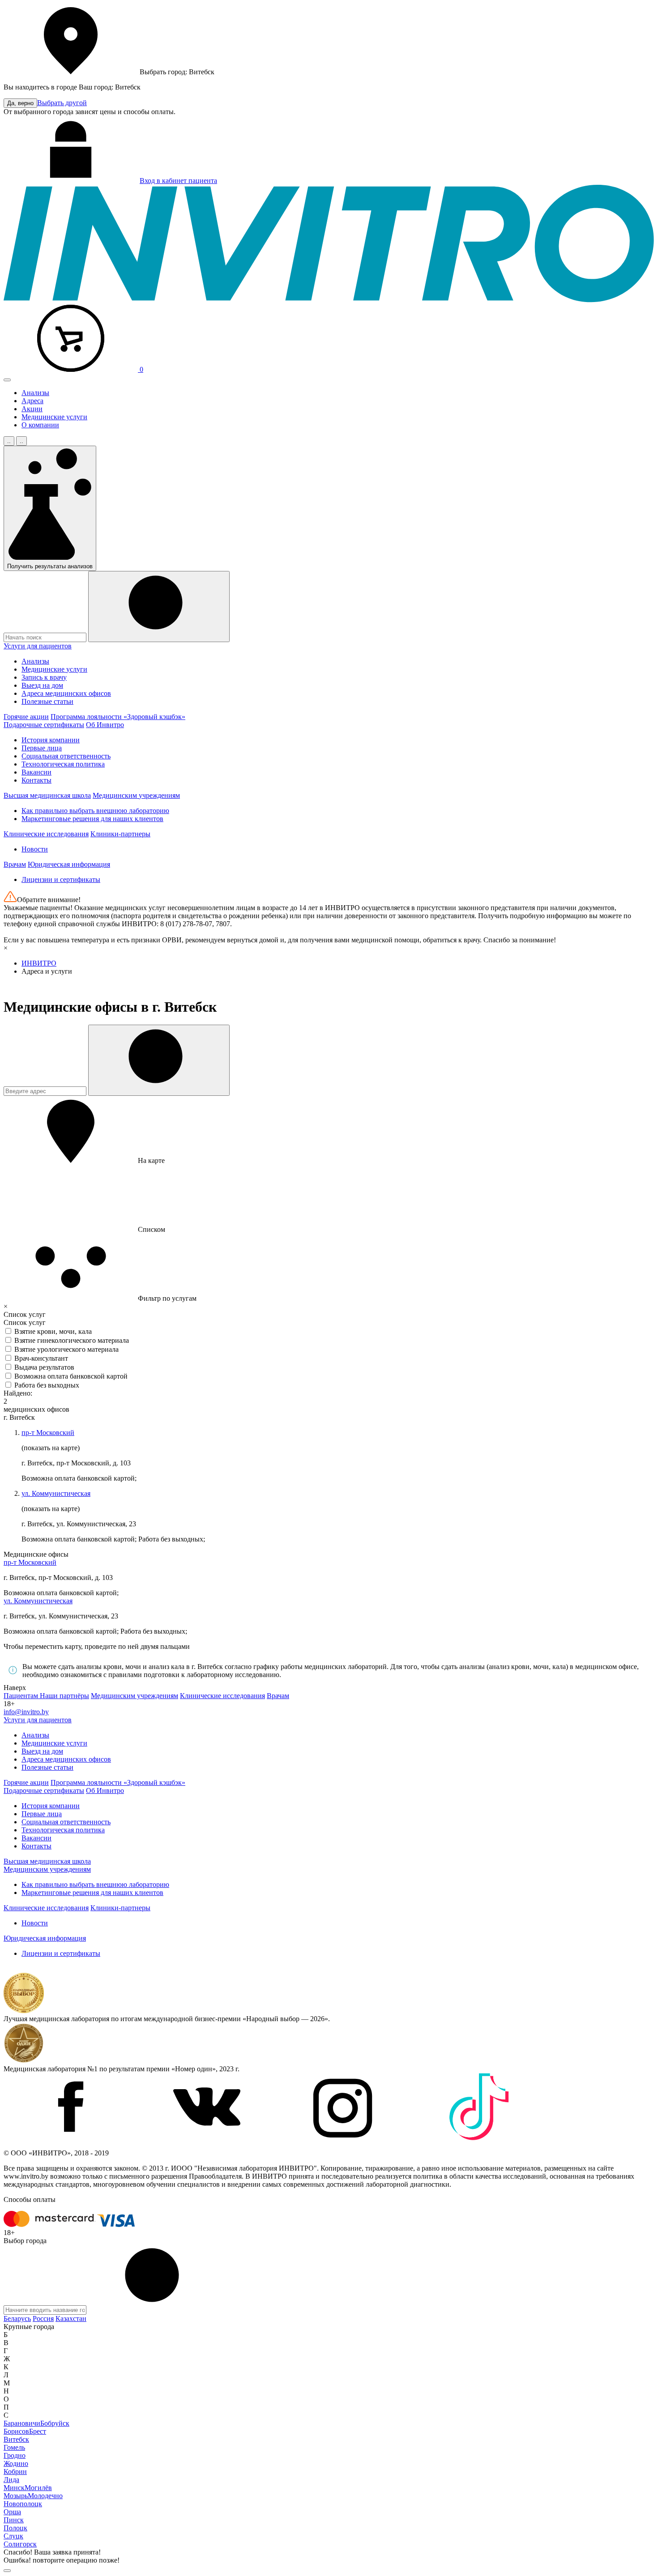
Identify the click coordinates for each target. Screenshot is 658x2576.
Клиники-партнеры (120, 834)
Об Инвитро (105, 725)
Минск (14, 2488)
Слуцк (13, 2536)
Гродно (15, 2455)
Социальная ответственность (66, 756)
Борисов (16, 2431)
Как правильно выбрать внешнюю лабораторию (95, 811)
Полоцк (15, 2528)
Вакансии (36, 772)
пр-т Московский (48, 1433)
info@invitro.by (26, 1712)
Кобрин (15, 2472)
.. (9, 441)
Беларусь (17, 2318)
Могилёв (38, 2488)
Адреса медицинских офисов (66, 693)
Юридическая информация (69, 864)
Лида (11, 2480)
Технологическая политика (63, 764)
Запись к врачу (44, 677)
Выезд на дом (42, 685)
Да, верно (20, 103)
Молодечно (45, 2496)
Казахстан (71, 2318)
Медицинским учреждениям (136, 795)
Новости (35, 849)
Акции (32, 409)
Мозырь (16, 2496)
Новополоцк (23, 2504)
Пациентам (22, 1696)
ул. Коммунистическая (56, 1493)
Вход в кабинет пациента (178, 181)
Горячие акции (26, 717)
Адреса (32, 401)
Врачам (15, 864)
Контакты (36, 780)
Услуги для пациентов (38, 646)
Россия (43, 2318)
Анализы (35, 393)
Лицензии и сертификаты (61, 879)
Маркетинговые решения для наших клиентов (92, 819)
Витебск (16, 2439)
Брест (38, 2431)
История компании (51, 740)
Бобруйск (55, 2423)
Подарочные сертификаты (44, 725)
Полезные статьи (47, 701)
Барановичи (22, 2423)
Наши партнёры (64, 1696)
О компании (40, 425)
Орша (12, 2512)
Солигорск (20, 2544)
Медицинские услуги (54, 417)
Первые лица (42, 748)
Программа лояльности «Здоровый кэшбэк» (118, 717)
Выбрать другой (62, 103)
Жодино (16, 2463)
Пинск (14, 2520)
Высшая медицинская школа (47, 795)
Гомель (14, 2447)
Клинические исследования (46, 834)
